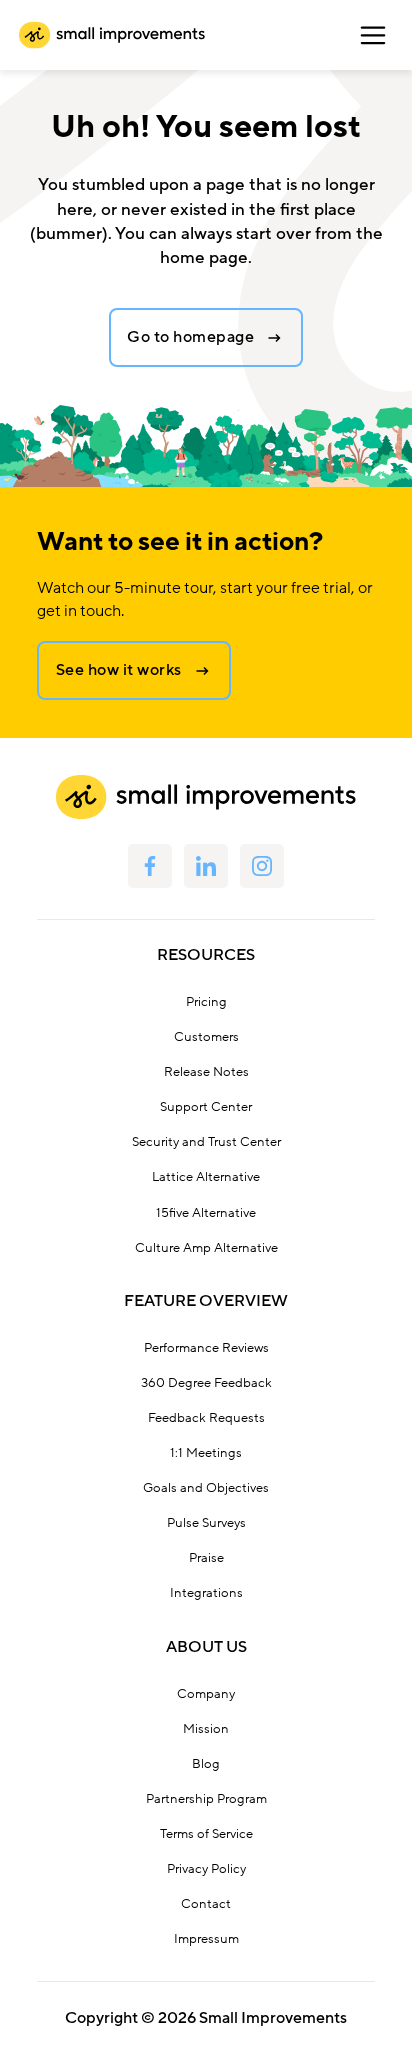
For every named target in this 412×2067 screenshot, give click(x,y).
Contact (206, 1904)
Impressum (206, 1939)
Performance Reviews (206, 1348)
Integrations (206, 1593)
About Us (206, 1647)
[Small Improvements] (112, 35)
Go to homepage (190, 337)
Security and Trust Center (206, 1142)
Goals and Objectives (206, 1488)
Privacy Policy (206, 1869)
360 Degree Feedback (206, 1383)
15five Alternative (206, 1213)
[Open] (373, 35)
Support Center (206, 1107)
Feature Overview (206, 1301)
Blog (206, 1764)
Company (206, 1694)
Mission (206, 1729)
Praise (206, 1558)
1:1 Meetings (206, 1453)
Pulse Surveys (206, 1523)
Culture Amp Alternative (206, 1248)
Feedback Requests (206, 1418)
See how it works (119, 670)
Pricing (206, 1002)
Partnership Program (206, 1799)
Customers (206, 1037)
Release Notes (206, 1072)
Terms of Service (206, 1834)
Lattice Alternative (206, 1177)
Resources (206, 955)
